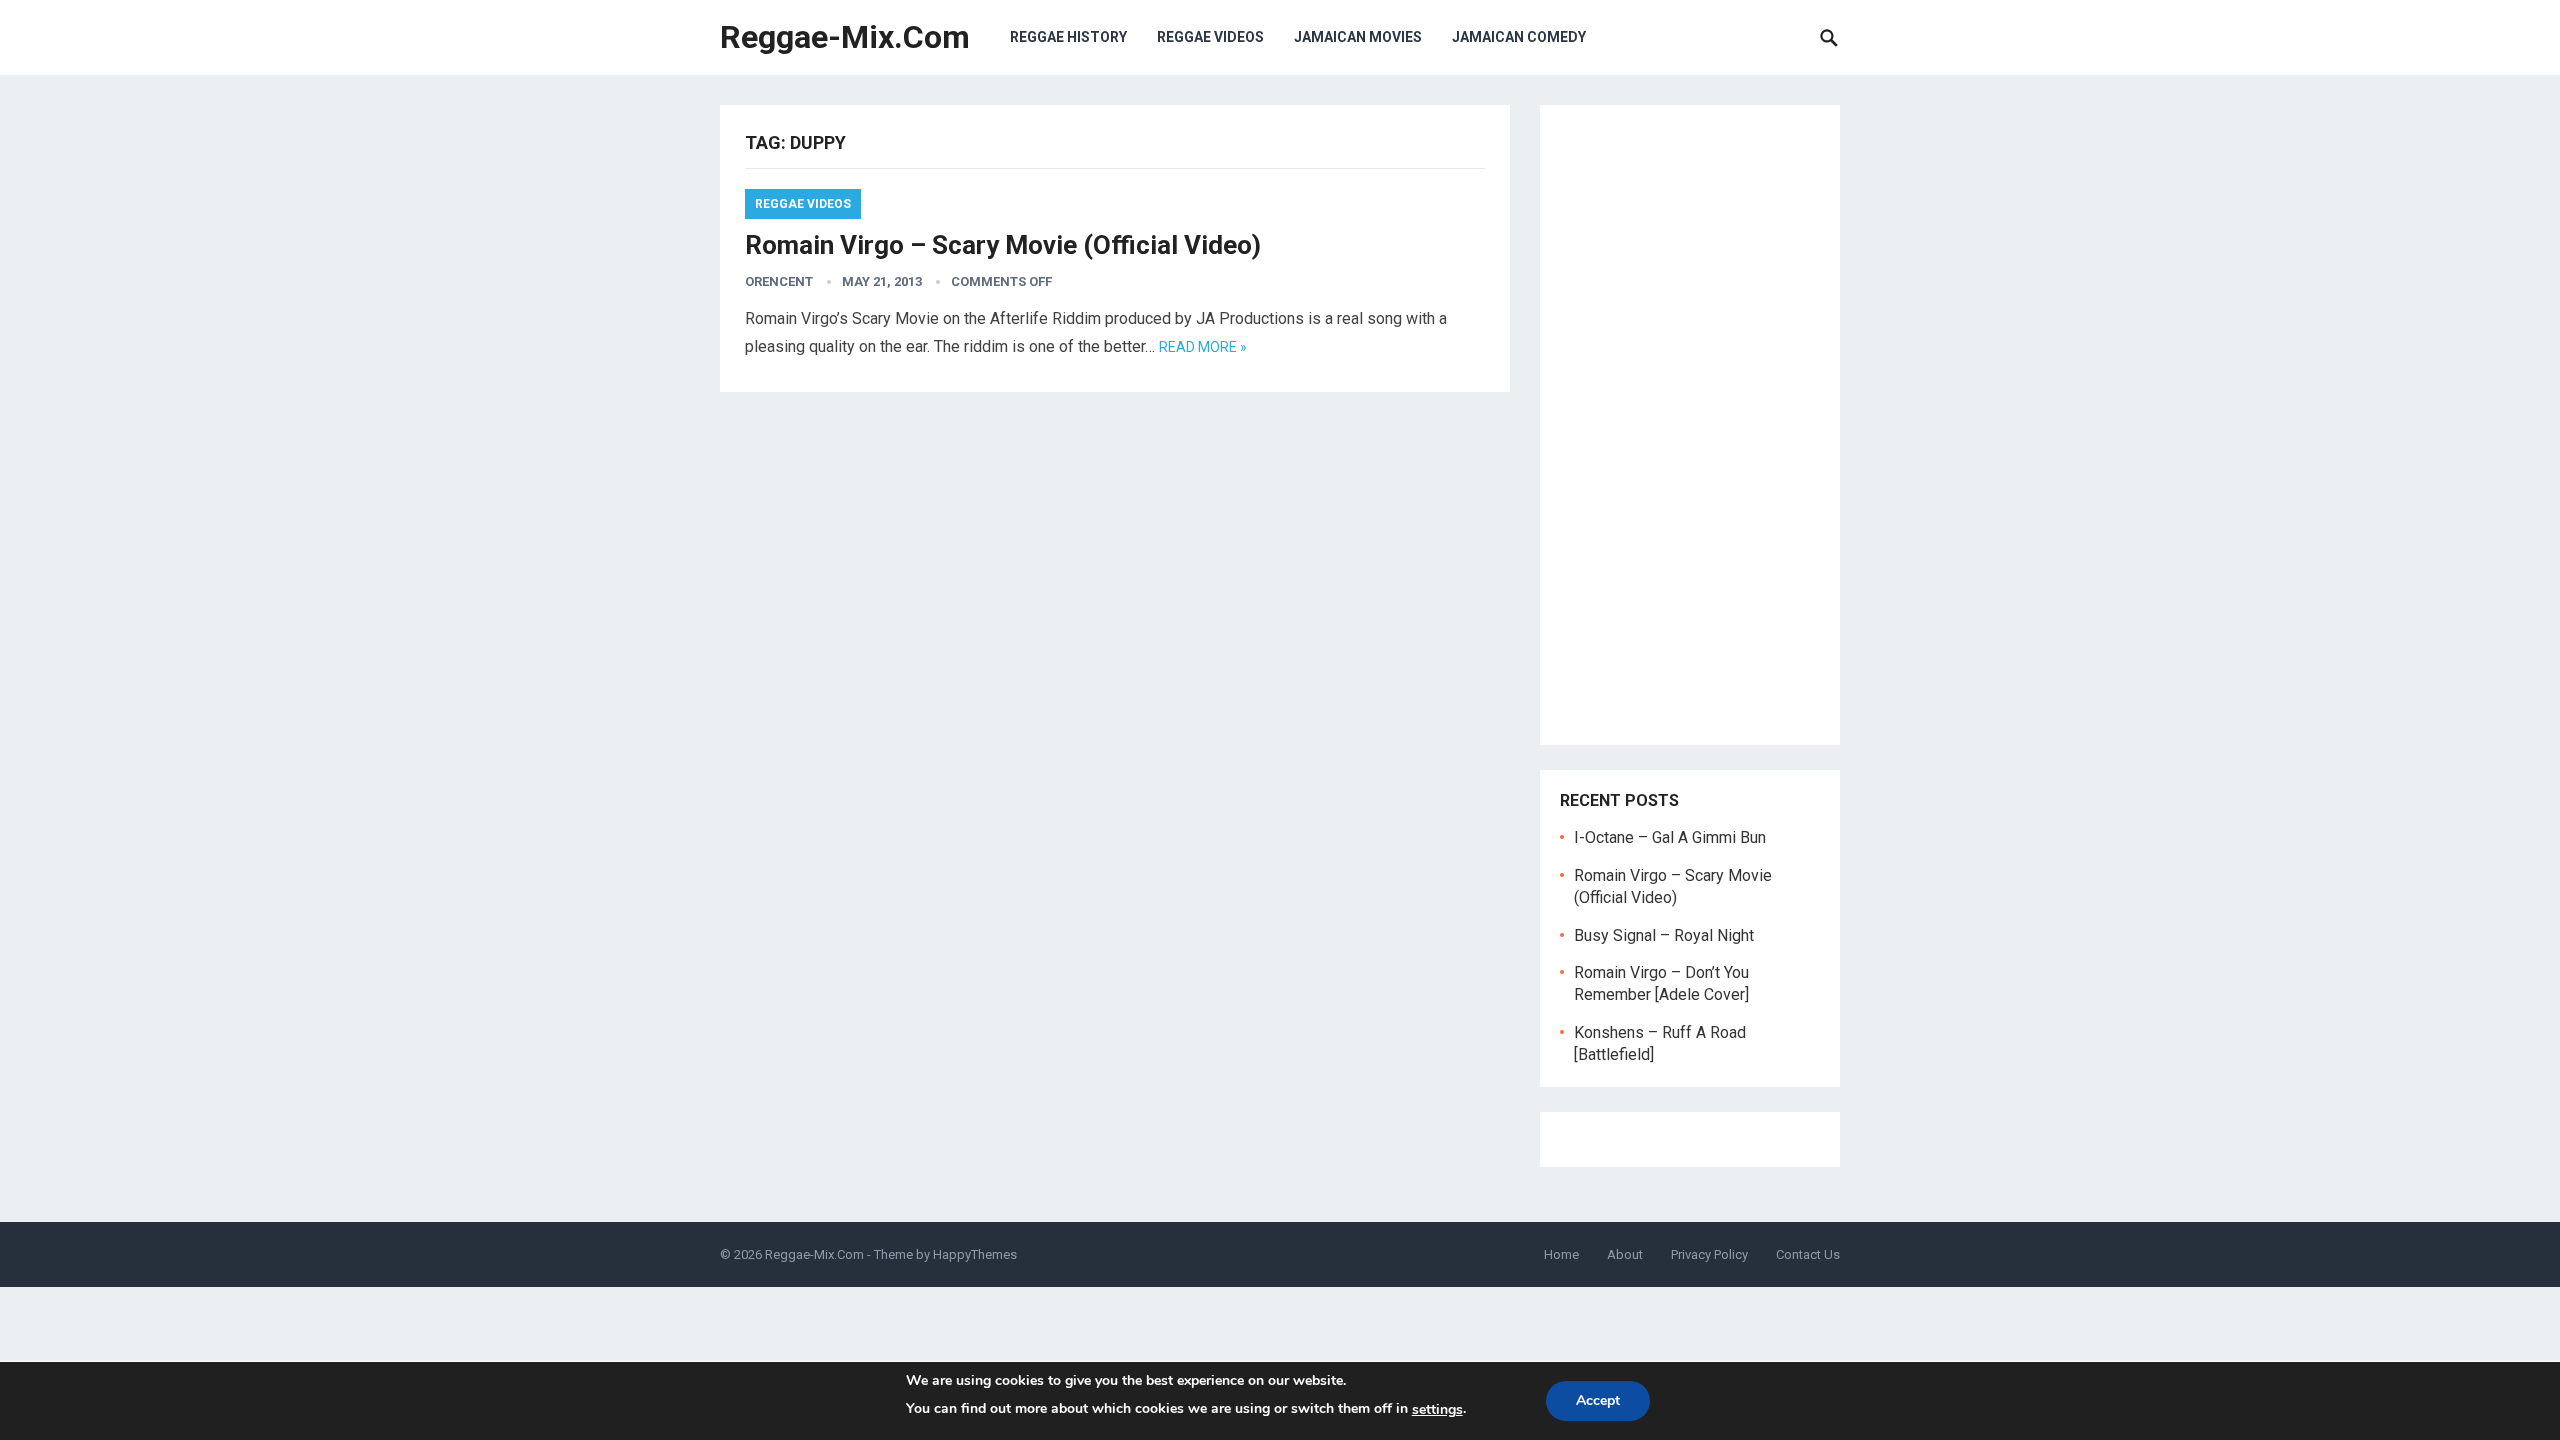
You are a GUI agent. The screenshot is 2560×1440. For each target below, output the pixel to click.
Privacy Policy (1709, 1254)
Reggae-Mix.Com (845, 37)
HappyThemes (975, 1254)
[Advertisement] (1690, 425)
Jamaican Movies (1358, 37)
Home (1561, 1254)
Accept (1598, 1400)
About (1625, 1254)
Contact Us (1808, 1254)
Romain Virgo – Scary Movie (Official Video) (1003, 245)
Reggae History (1068, 37)
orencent (779, 281)
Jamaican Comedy (1519, 37)
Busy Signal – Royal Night (1664, 935)
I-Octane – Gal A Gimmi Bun (1670, 837)
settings (1437, 1409)
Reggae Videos (1210, 37)
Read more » (1203, 347)
